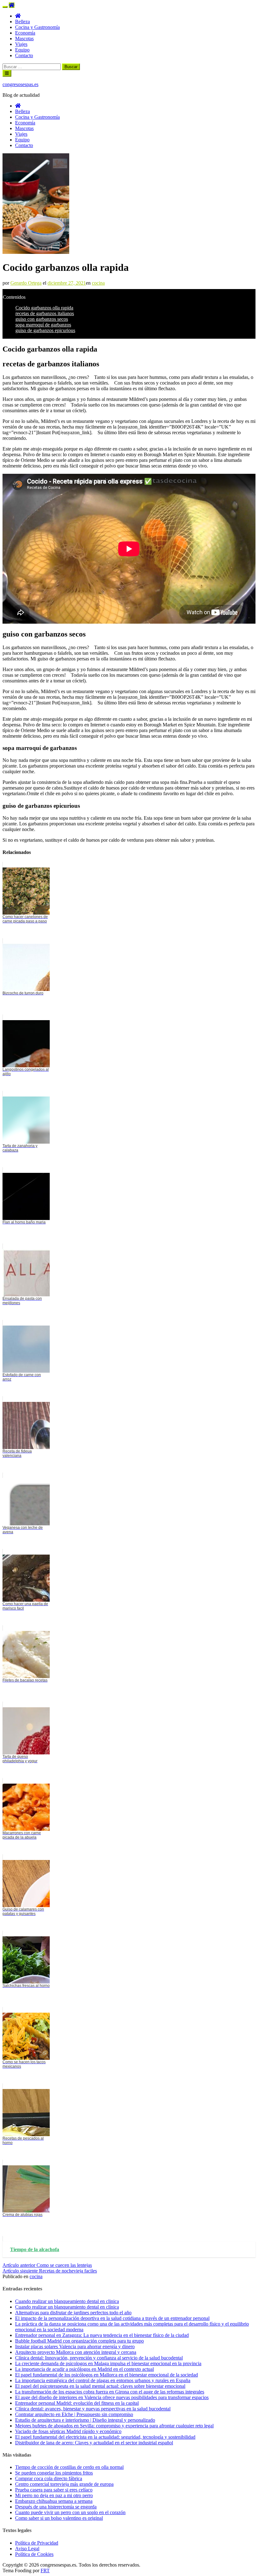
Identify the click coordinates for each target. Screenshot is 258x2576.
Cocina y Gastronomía (37, 27)
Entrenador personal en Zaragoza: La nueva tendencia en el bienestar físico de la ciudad (102, 2335)
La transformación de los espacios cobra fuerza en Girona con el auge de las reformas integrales (110, 2392)
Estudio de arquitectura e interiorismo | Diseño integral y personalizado (85, 2420)
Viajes (21, 44)
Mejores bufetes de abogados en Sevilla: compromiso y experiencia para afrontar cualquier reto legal (114, 2426)
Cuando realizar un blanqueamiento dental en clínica (67, 2307)
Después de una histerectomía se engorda (56, 2507)
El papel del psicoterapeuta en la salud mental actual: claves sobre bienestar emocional (100, 2386)
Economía (25, 33)
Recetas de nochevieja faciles (50, 2271)
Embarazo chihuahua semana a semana (54, 2501)
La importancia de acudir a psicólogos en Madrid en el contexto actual (84, 2369)
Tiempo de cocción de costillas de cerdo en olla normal (69, 2467)
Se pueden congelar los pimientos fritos (54, 2473)
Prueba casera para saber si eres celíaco (54, 2490)
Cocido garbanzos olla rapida (44, 308)
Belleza (22, 22)
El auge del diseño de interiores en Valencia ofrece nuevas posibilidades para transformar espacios (112, 2397)
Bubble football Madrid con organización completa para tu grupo (79, 2341)
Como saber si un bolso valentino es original (59, 2518)
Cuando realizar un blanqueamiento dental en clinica (67, 2301)
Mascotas (24, 38)
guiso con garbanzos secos (42, 319)
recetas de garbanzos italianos (45, 313)
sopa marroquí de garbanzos (43, 325)
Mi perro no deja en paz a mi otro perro (54, 2495)
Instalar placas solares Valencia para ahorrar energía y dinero (75, 2346)
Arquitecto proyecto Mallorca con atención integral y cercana (76, 2352)
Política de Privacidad (37, 2543)
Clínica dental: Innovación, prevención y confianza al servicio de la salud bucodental (99, 2358)
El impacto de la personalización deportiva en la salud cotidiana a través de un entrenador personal (112, 2318)
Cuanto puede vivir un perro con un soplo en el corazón (70, 2512)
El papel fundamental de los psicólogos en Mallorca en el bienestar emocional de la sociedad (107, 2375)
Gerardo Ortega (26, 283)
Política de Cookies (34, 2554)
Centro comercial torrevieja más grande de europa (64, 2484)
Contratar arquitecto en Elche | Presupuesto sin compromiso (74, 2414)
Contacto (24, 55)
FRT (45, 2571)
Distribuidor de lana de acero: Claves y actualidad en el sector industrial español (94, 2443)
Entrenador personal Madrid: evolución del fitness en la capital (77, 2403)
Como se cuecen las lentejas (47, 2265)
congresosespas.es (20, 84)
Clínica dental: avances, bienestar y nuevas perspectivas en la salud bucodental (93, 2409)
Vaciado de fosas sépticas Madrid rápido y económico (68, 2431)
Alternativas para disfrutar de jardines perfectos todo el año (73, 2313)
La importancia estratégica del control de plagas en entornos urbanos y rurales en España (103, 2380)
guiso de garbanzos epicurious (45, 330)
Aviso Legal (27, 2549)
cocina (98, 283)
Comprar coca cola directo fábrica (49, 2478)
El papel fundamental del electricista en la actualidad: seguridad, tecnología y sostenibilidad (105, 2437)
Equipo (22, 50)
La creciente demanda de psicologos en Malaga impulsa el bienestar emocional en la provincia (108, 2363)
